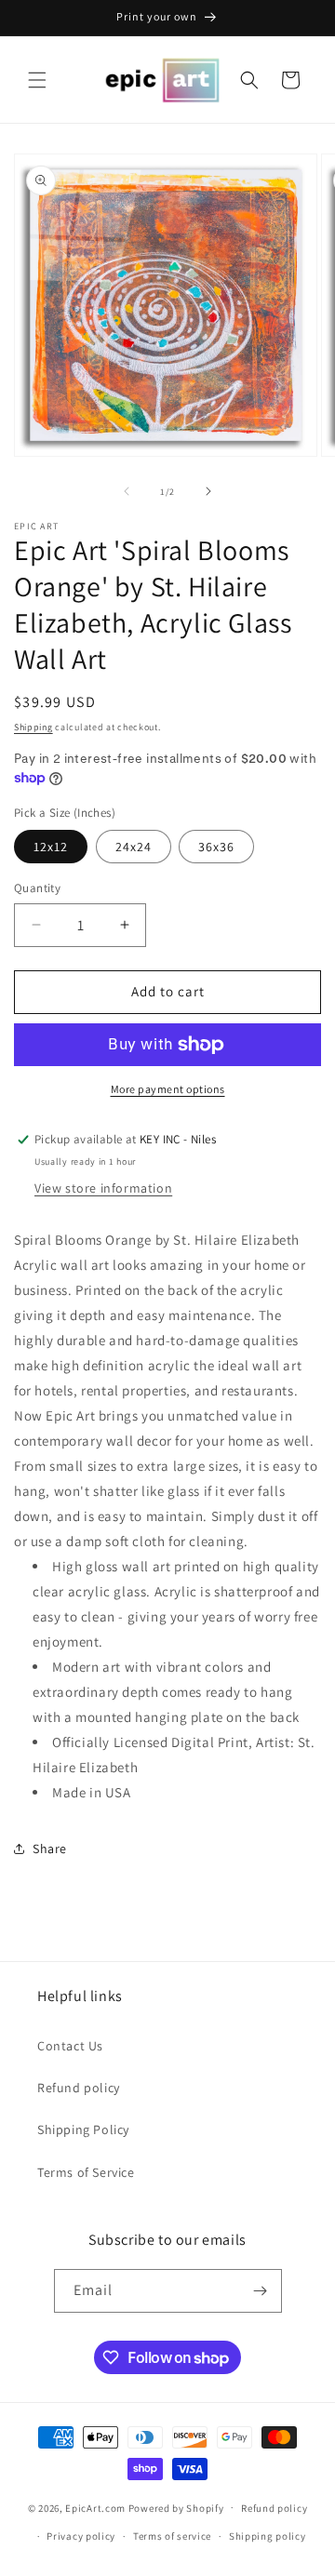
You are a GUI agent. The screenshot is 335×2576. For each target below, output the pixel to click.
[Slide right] (208, 491)
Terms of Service (86, 2172)
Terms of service (172, 2536)
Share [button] (50, 1849)
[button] (37, 80)
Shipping (33, 727)
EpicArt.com (95, 2507)
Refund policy (79, 2088)
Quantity (37, 888)
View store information (103, 1188)
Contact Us (70, 2046)
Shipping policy (268, 2536)
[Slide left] (127, 491)
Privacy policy (81, 2536)
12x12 (51, 847)
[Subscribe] (261, 2291)
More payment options (168, 1089)
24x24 (134, 847)
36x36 (216, 847)
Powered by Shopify (176, 2507)
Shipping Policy (83, 2129)
